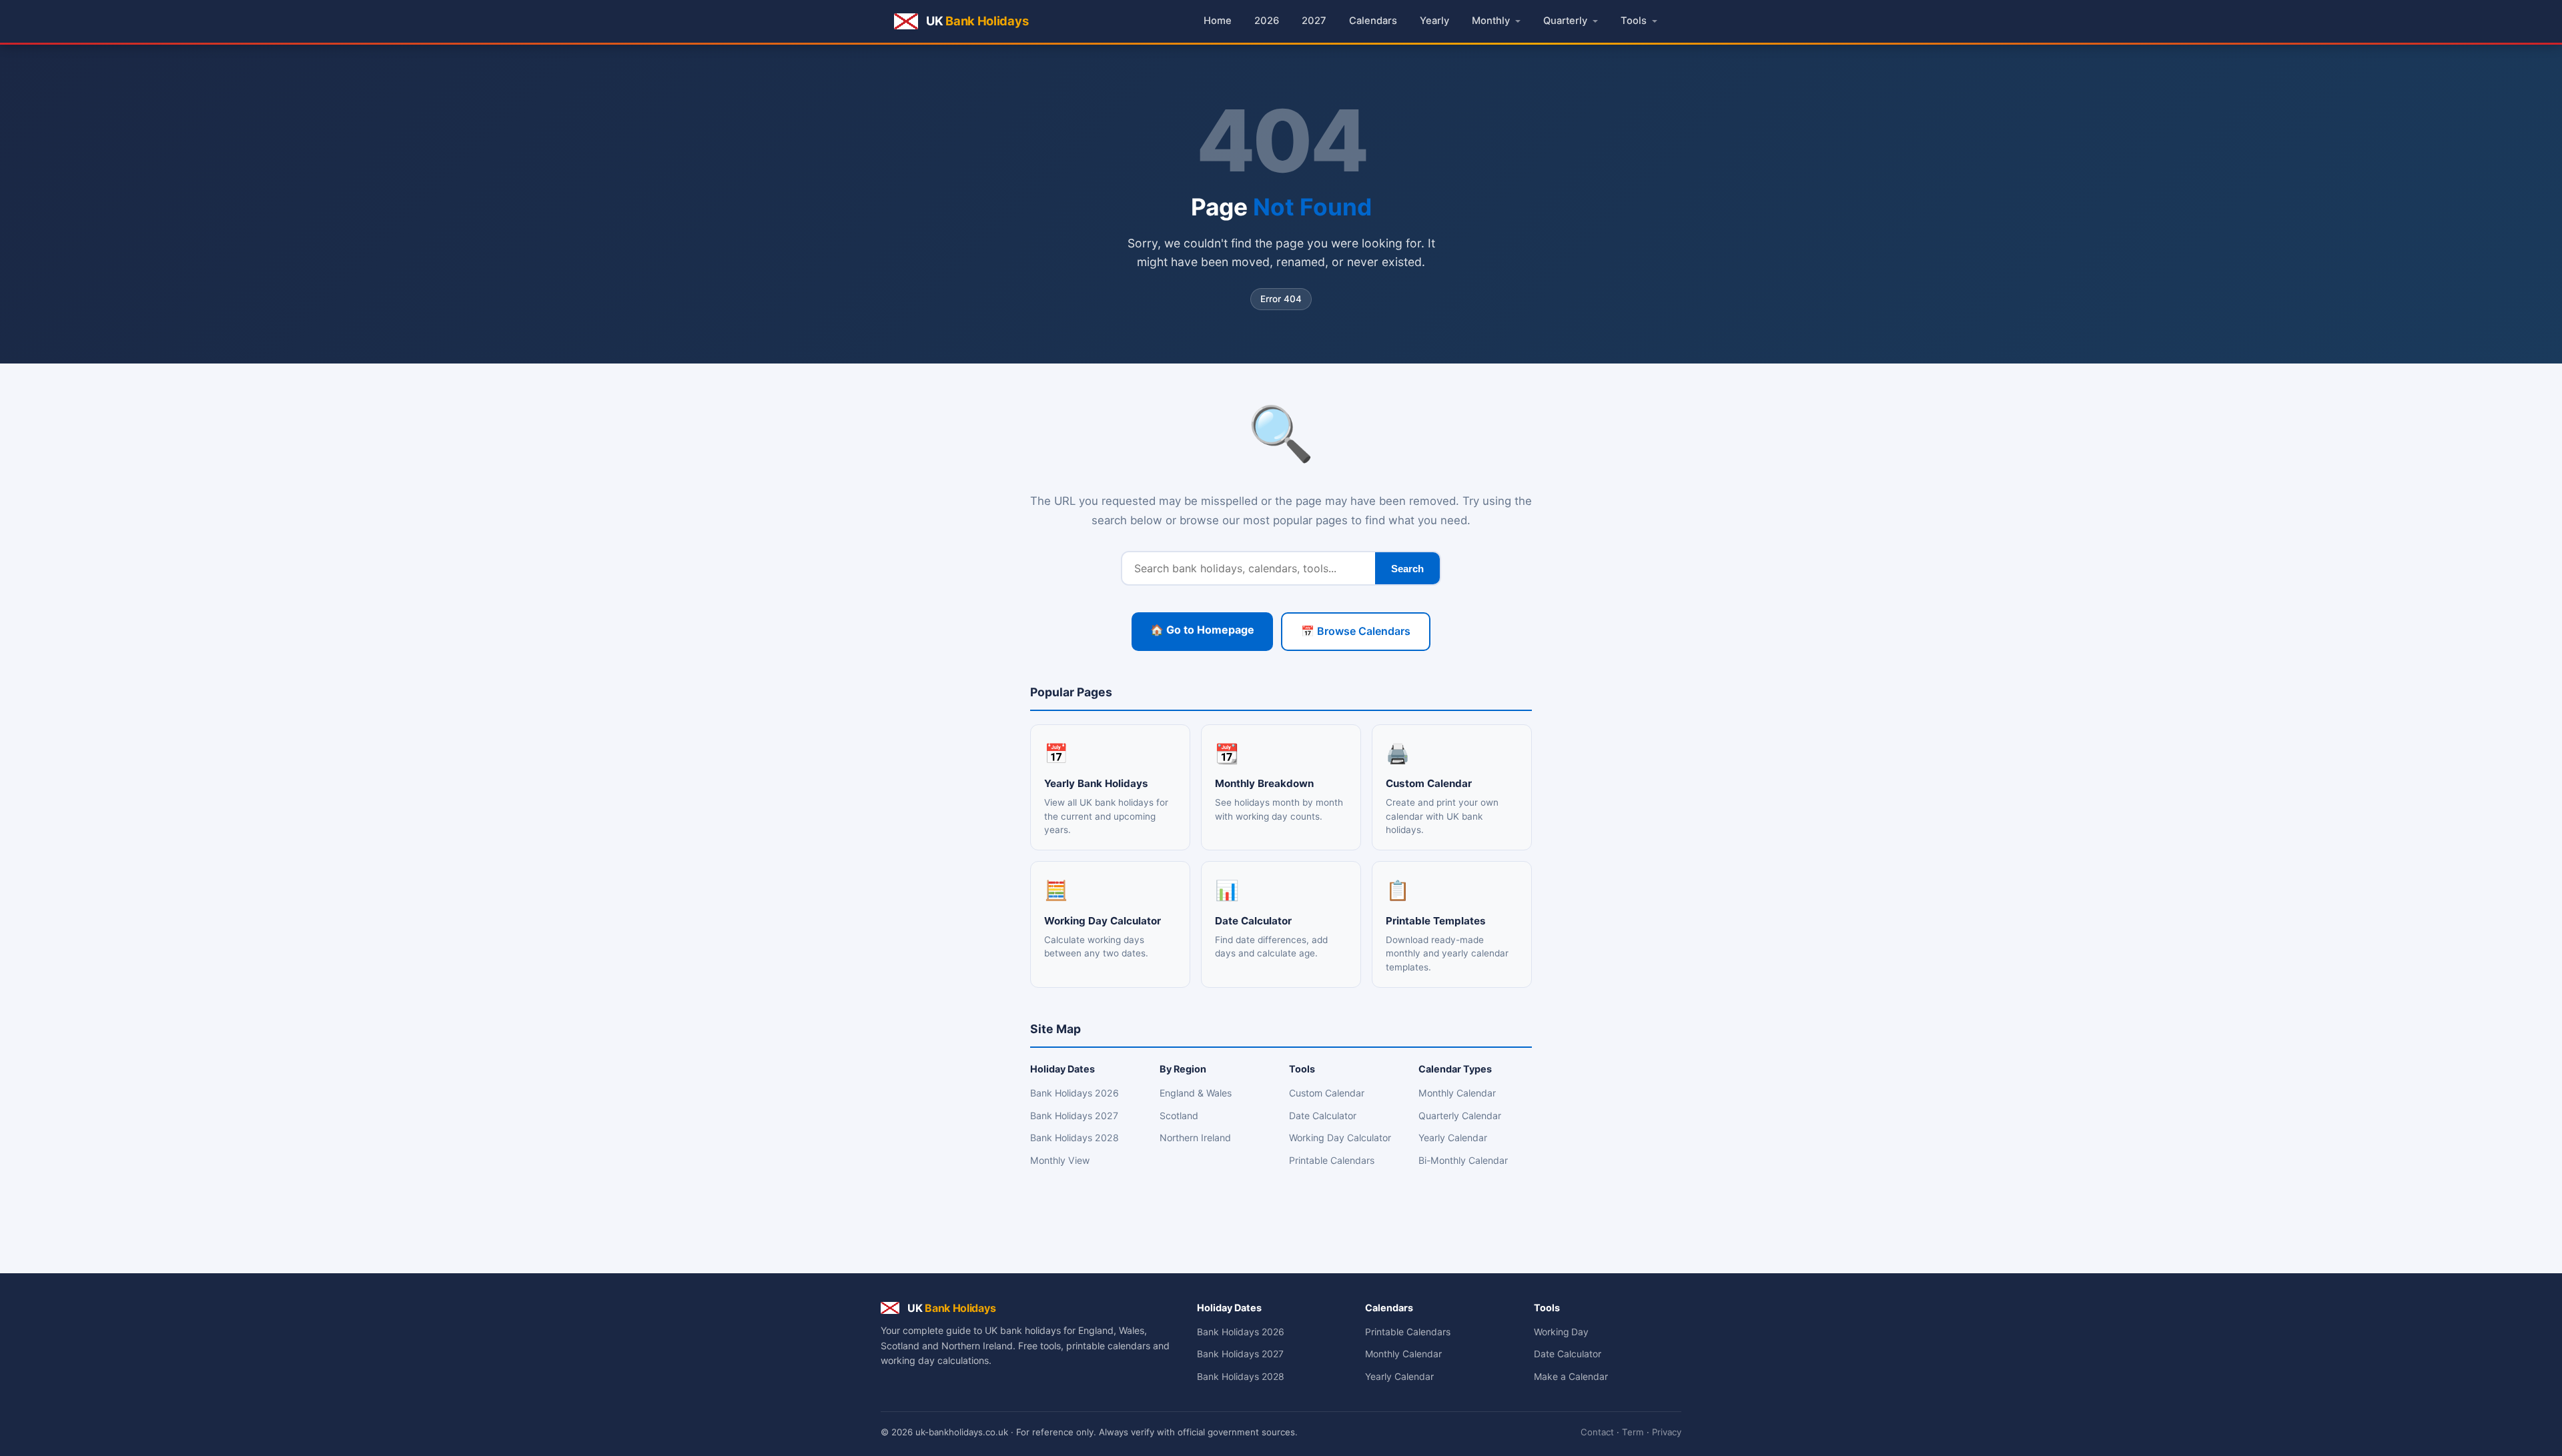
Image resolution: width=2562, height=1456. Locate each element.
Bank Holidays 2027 (1074, 1116)
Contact (1597, 1432)
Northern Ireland (1195, 1138)
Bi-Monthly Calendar (1463, 1160)
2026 (1267, 21)
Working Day (1561, 1332)
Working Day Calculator (1340, 1138)
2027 (1314, 21)
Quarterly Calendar (1460, 1116)
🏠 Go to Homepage (1202, 630)
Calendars (1373, 21)
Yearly (1434, 21)
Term (1633, 1432)
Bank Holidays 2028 (1075, 1138)
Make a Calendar (1571, 1377)
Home (1218, 21)
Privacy (1667, 1432)
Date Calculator (1323, 1116)
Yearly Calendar (1453, 1138)
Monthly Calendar (1457, 1093)
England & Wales (1196, 1093)
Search (1407, 569)
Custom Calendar (1327, 1093)
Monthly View (1060, 1160)
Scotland (1179, 1116)
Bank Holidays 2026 (1075, 1093)
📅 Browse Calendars (1356, 631)
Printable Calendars (1332, 1160)
